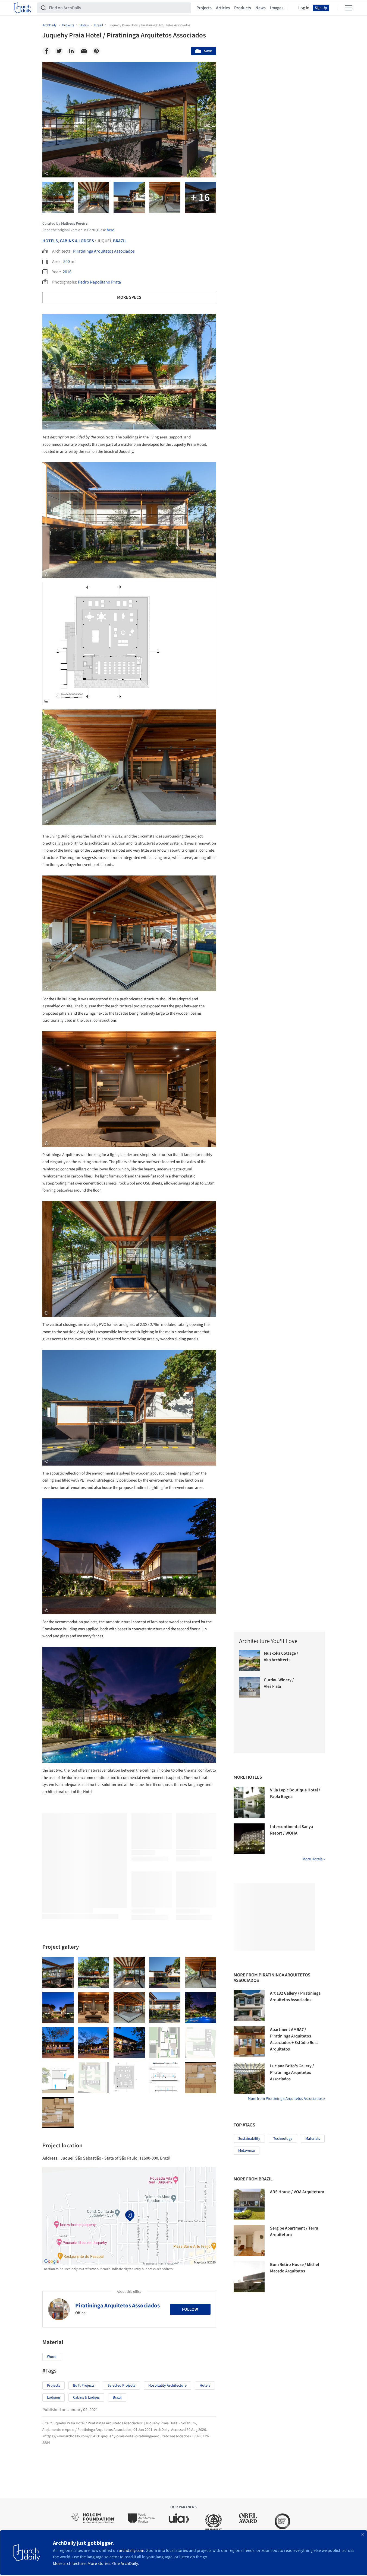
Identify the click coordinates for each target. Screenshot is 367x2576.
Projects (204, 8)
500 (67, 262)
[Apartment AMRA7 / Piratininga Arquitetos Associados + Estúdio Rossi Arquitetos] (249, 2042)
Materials (313, 2139)
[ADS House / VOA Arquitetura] (249, 2204)
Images (277, 8)
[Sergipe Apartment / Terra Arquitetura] (249, 2240)
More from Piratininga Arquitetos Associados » (286, 2099)
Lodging (54, 2397)
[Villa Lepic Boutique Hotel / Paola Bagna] (249, 1802)
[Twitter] (59, 51)
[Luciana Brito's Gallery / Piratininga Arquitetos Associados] (249, 2078)
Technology (283, 2139)
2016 (67, 272)
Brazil (120, 241)
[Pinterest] (96, 51)
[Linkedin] (71, 51)
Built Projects (84, 2386)
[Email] (84, 51)
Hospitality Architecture (167, 2386)
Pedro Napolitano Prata (99, 282)
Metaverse (247, 2151)
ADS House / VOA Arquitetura (297, 2192)
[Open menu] (349, 8)
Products (243, 8)
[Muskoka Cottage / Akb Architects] (250, 1661)
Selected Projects (121, 2386)
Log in (304, 8)
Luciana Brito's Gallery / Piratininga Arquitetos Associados (292, 2072)
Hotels (50, 241)
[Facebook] (46, 51)
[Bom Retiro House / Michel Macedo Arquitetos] (249, 2277)
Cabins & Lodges (77, 241)
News (261, 8)
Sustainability (249, 2139)
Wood (52, 2357)
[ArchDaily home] (23, 8)
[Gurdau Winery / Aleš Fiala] (250, 1687)
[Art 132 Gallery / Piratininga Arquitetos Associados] (249, 2005)
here (110, 230)
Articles (223, 8)
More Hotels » (314, 1859)
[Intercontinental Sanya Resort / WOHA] (249, 1839)
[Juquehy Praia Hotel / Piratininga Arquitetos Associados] (58, 1973)
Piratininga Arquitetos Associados (104, 251)
